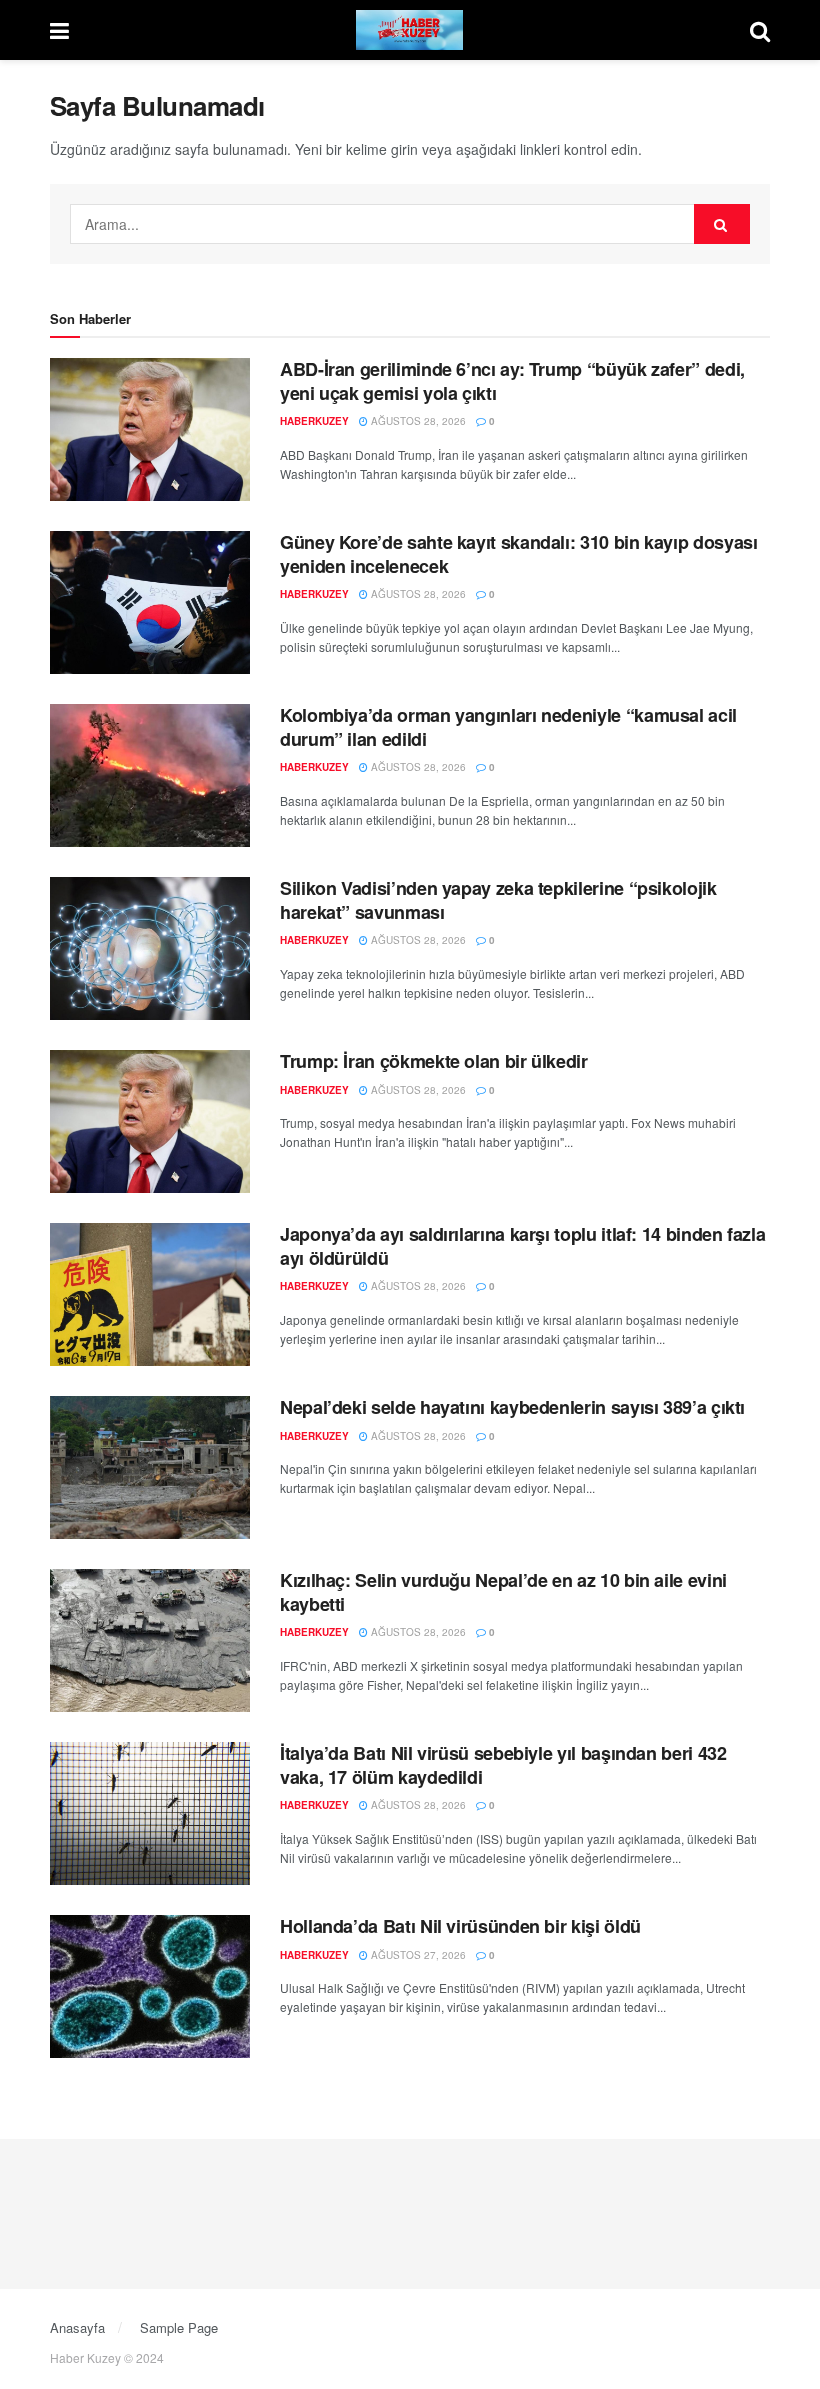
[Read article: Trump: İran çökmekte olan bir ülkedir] (150, 1121)
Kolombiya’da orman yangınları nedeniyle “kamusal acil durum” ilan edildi (508, 726)
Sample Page (179, 2327)
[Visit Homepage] (410, 30)
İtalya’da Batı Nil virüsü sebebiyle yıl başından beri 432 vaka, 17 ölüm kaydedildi (503, 1764)
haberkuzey (314, 421)
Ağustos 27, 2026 (417, 1955)
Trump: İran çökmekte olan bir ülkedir (434, 1061)
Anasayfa (77, 2327)
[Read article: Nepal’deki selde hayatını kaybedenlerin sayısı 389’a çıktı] (150, 1467)
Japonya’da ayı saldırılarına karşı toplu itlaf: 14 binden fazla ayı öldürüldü (522, 1245)
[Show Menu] (59, 30)
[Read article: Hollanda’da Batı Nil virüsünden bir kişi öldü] (150, 1986)
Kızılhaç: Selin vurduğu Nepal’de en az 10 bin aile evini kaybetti (503, 1591)
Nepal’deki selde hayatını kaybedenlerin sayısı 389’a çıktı (512, 1407)
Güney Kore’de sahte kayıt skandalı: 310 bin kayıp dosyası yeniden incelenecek (518, 553)
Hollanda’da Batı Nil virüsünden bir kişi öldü (460, 1926)
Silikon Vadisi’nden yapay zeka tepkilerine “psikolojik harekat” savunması (498, 899)
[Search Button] (760, 30)
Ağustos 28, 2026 (417, 421)
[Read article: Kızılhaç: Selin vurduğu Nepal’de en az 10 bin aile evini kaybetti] (150, 1640)
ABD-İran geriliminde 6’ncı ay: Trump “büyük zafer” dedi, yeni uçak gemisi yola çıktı (512, 380)
